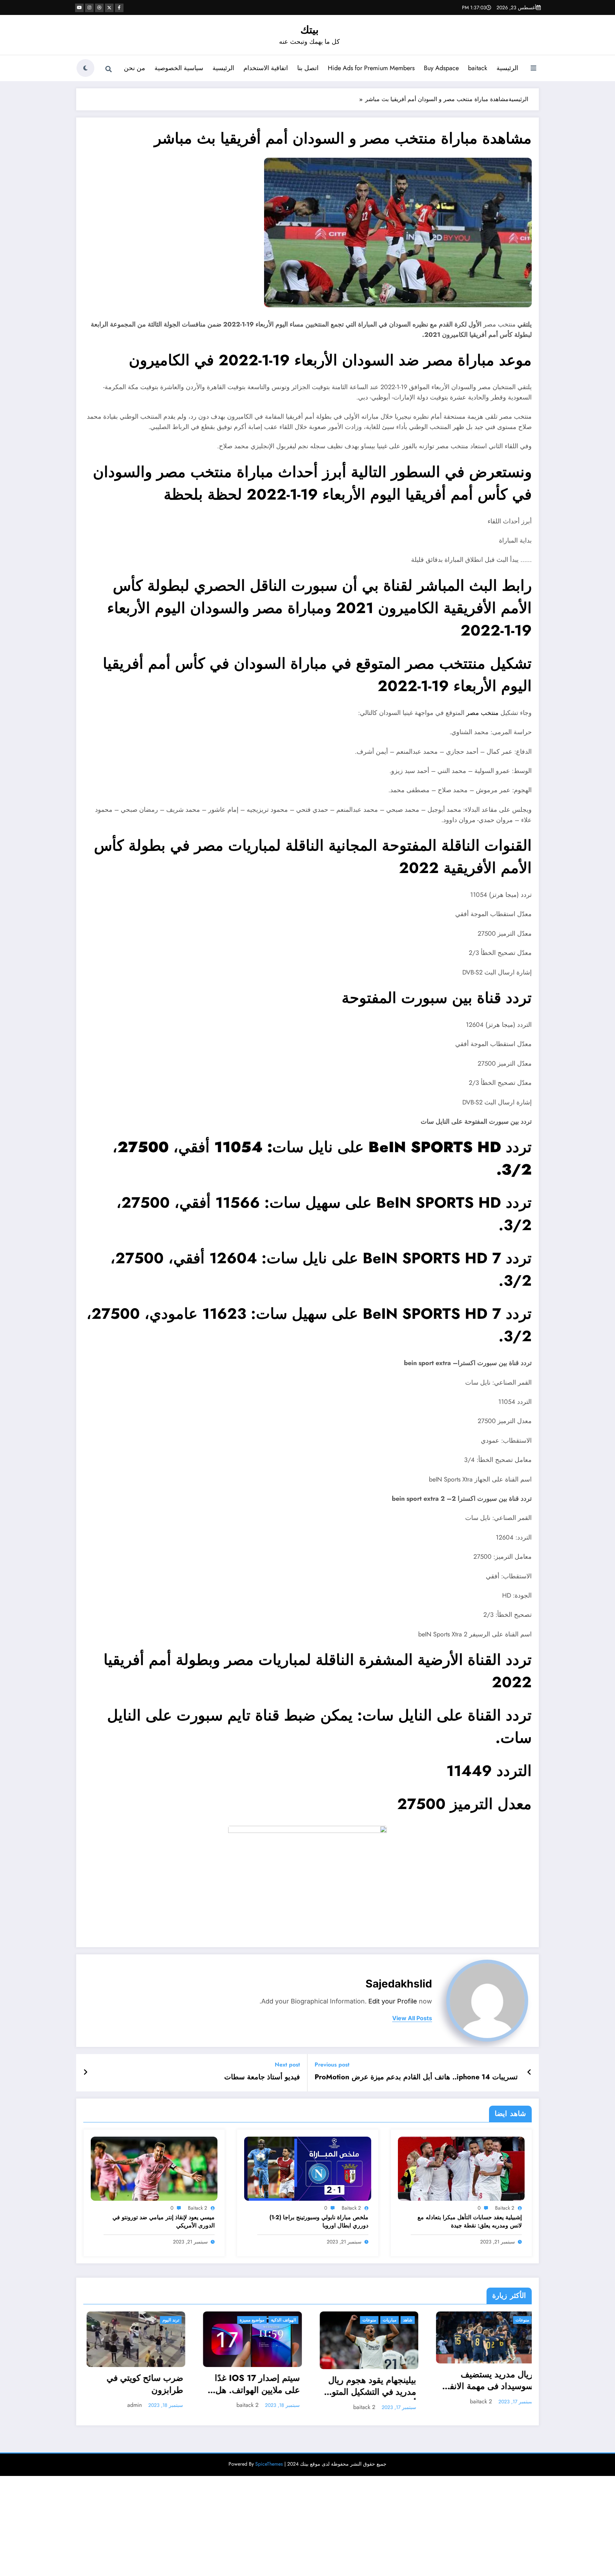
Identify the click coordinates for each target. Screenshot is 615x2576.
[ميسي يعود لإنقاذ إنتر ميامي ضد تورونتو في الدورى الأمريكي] (154, 2168)
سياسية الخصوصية (179, 68)
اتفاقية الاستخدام (266, 68)
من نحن (135, 68)
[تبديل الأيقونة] (533, 69)
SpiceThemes (269, 2469)
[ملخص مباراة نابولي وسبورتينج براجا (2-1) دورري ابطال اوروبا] (307, 2168)
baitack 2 (505, 2208)
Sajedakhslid (399, 1984)
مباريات (270, 2320)
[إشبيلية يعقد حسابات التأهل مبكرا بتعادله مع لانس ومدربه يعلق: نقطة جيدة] (461, 2168)
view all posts (412, 2018)
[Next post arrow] (85, 2073)
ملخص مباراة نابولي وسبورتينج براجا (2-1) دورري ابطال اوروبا (319, 2221)
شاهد (288, 2320)
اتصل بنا (308, 68)
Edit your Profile (393, 2001)
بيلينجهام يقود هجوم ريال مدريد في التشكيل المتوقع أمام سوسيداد (250, 2387)
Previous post (332, 2065)
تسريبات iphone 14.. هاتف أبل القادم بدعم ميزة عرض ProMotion (416, 2077)
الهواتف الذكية (164, 2320)
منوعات (249, 2320)
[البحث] (109, 69)
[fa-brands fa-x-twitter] (109, 8)
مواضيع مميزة (132, 2320)
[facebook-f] (119, 8)
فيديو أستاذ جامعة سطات (262, 2077)
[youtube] (79, 8)
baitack (478, 68)
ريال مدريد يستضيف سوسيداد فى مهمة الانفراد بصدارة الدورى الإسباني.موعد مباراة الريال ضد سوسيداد (366, 2381)
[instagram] (89, 8)
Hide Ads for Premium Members (371, 68)
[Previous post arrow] (529, 2073)
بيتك (309, 30)
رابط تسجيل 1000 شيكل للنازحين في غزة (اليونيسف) (484, 2392)
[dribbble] (99, 8)
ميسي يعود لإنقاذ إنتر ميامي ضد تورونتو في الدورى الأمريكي (164, 2221)
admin (484, 2412)
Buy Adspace (441, 68)
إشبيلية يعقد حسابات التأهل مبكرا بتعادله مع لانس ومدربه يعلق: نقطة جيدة (470, 2221)
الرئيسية (507, 68)
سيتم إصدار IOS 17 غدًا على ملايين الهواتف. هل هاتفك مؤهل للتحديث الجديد (138, 2385)
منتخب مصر (482, 713)
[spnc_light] (85, 68)
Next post (287, 2065)
